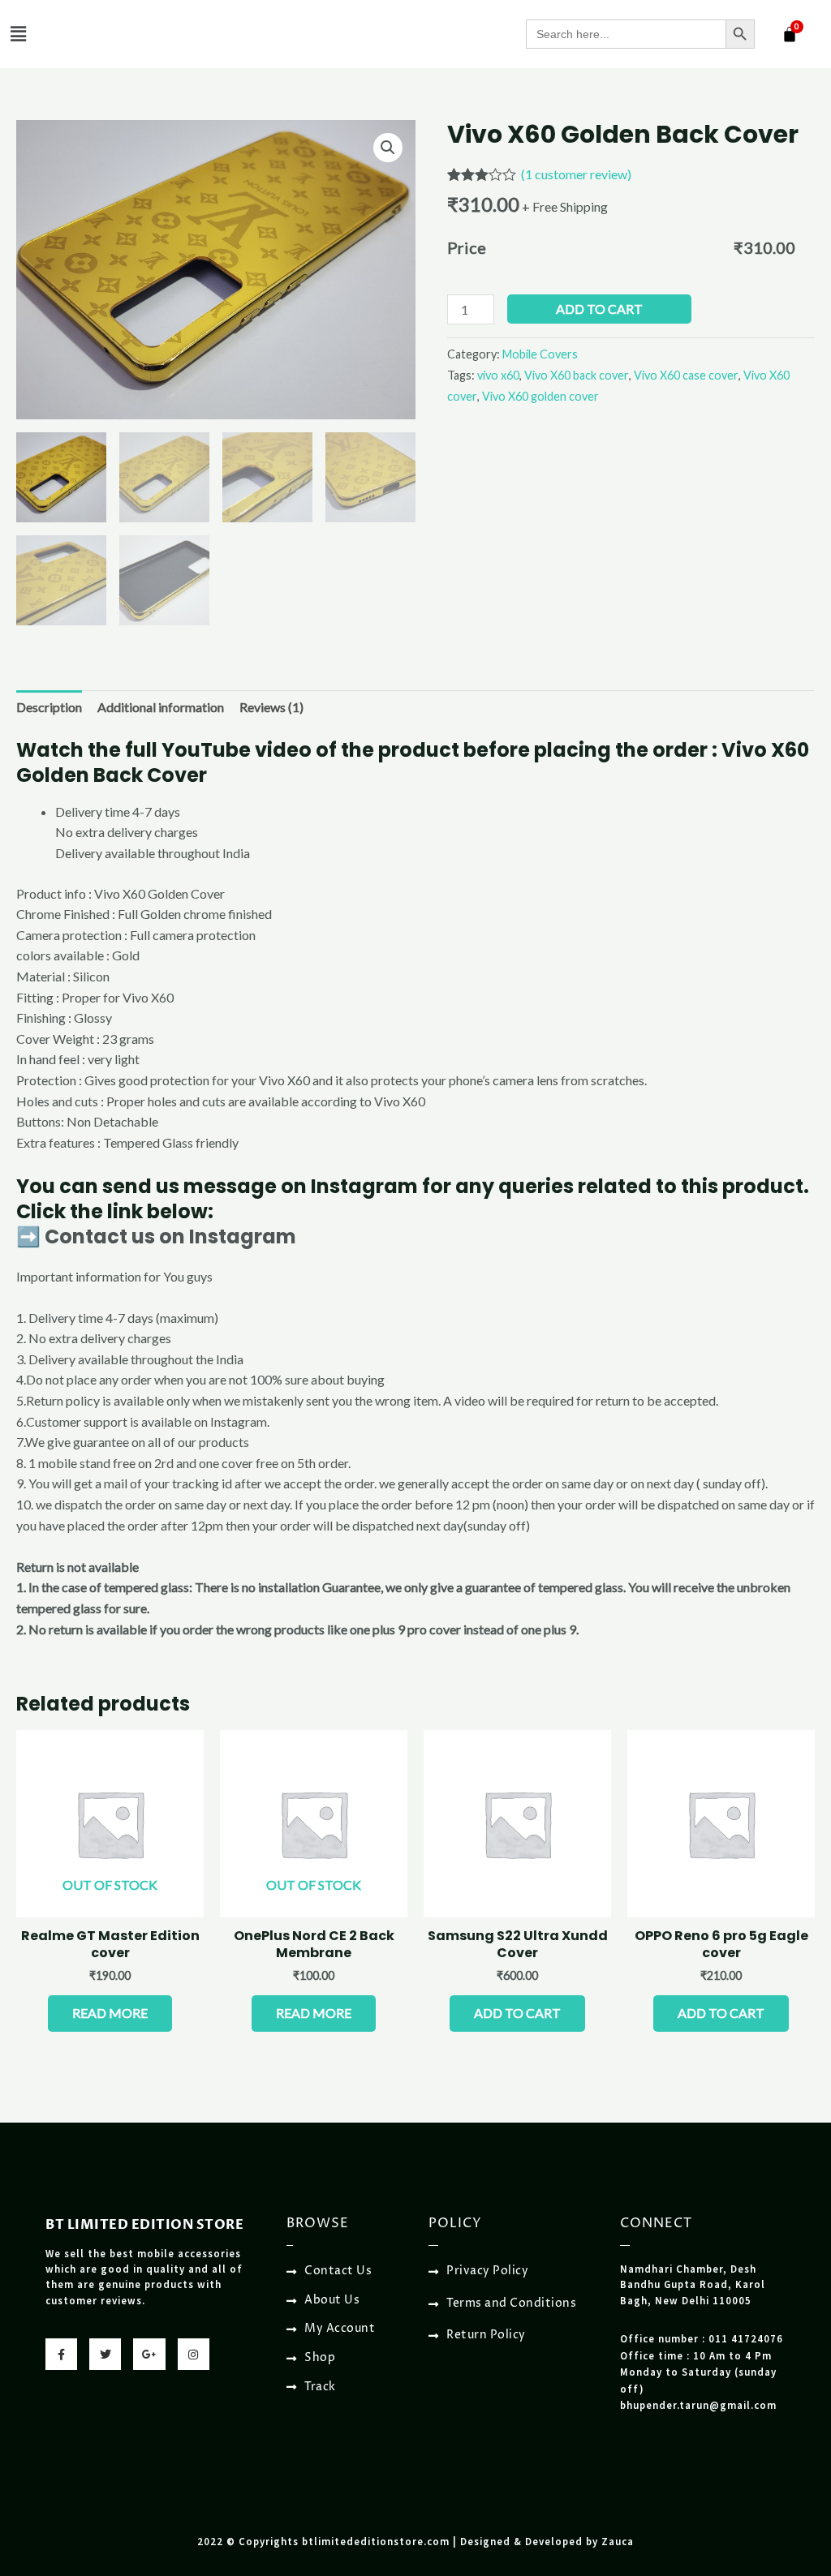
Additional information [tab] (161, 707)
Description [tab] (49, 707)
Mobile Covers (540, 354)
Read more (110, 2013)
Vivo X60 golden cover (540, 396)
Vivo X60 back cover (577, 375)
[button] (18, 34)
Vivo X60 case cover (686, 375)
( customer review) (576, 174)
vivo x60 (498, 375)
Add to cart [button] (517, 2013)
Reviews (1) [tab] (271, 707)
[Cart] (790, 34)
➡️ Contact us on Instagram (156, 1236)
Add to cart (599, 309)
